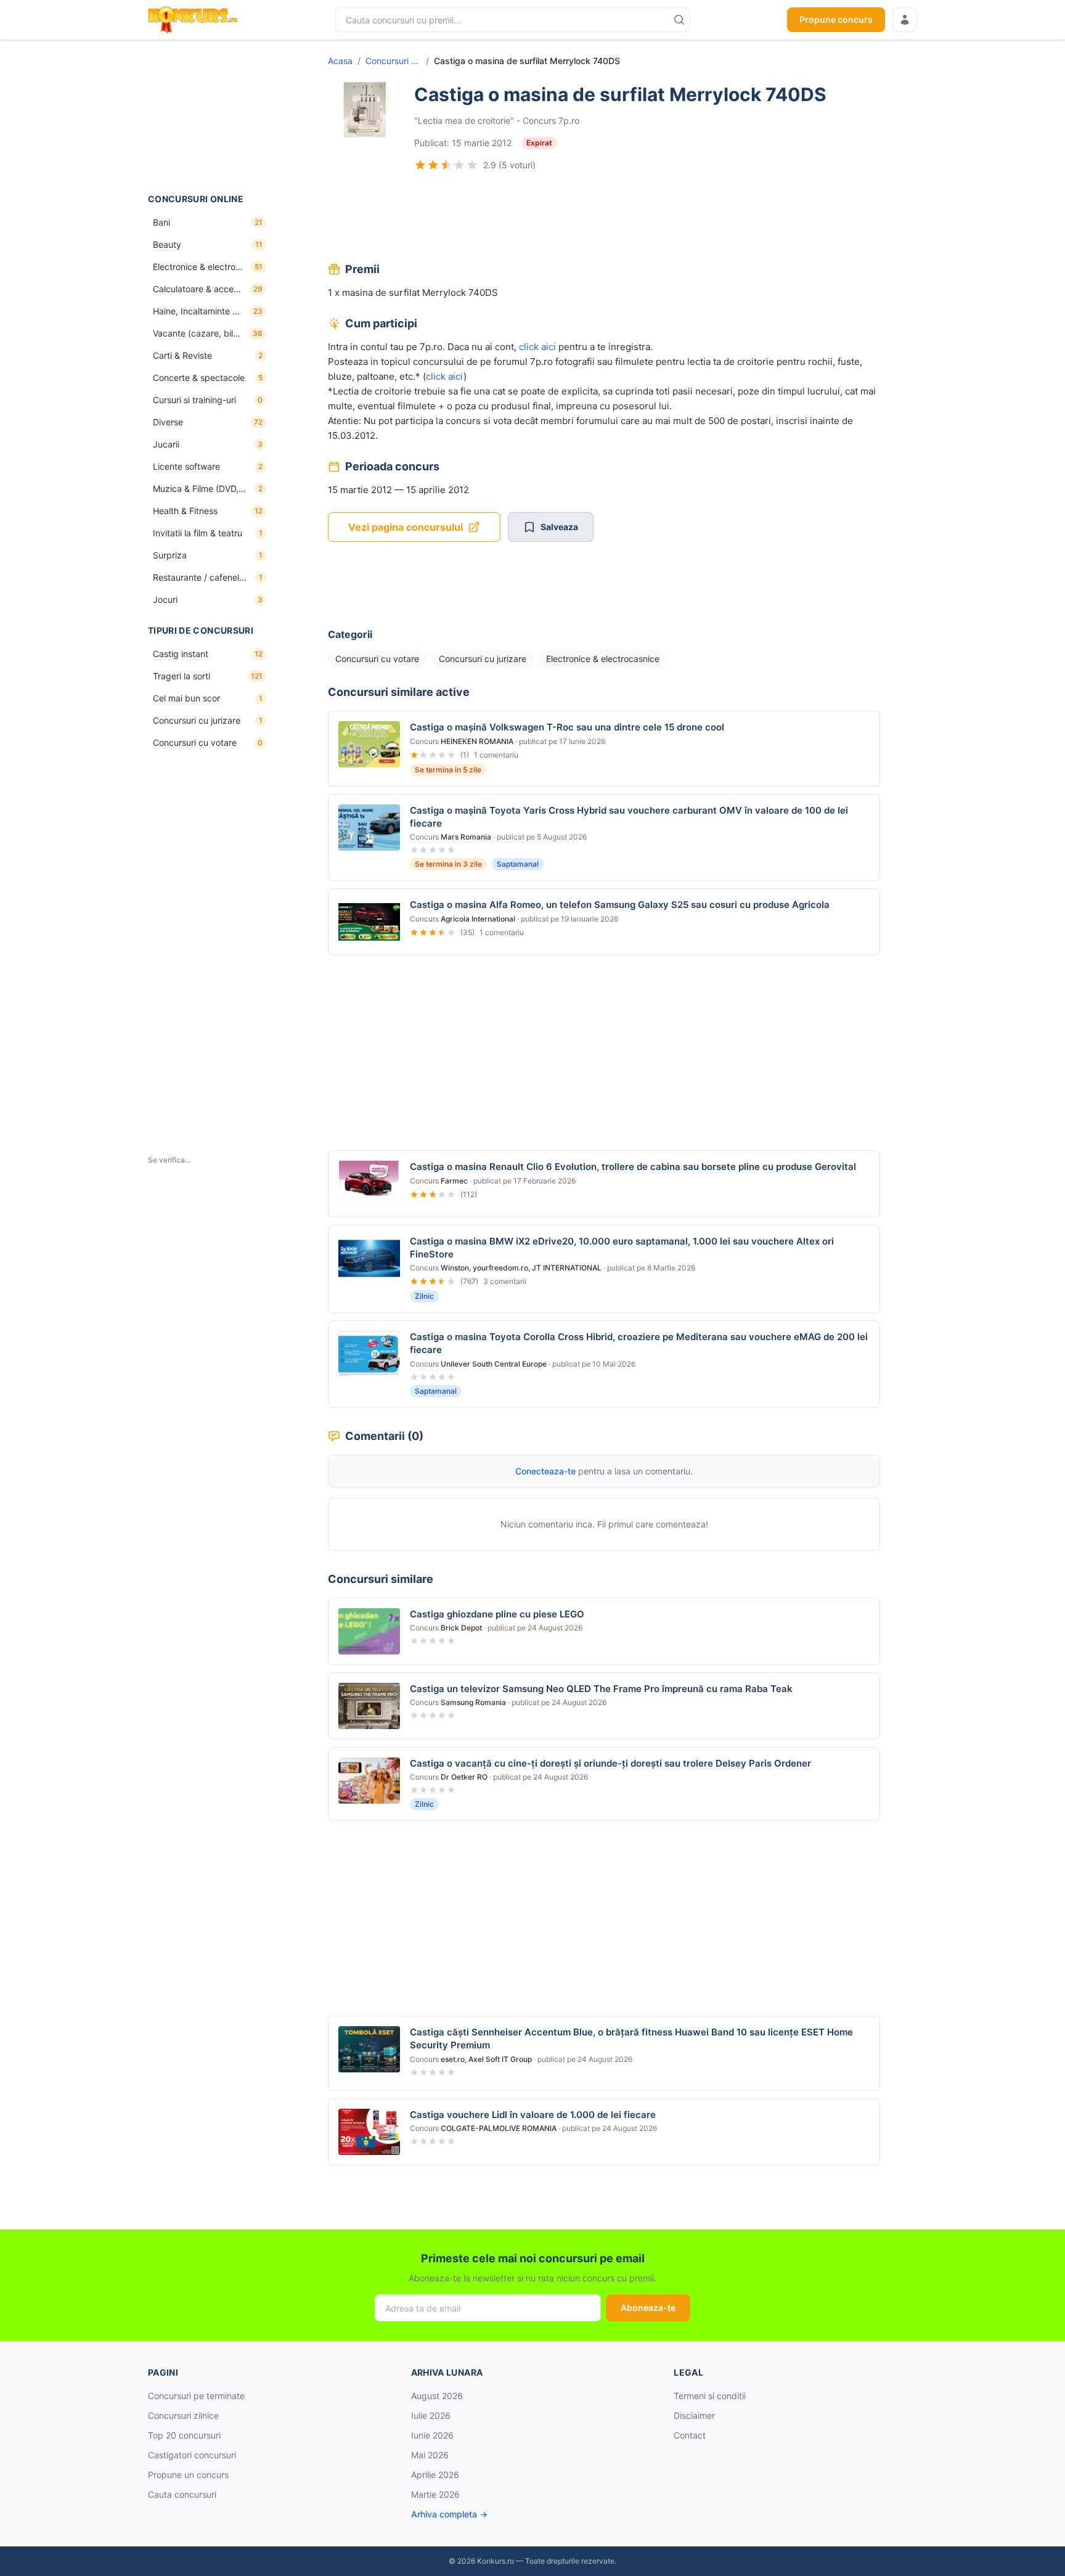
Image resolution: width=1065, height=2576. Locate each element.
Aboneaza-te (648, 2308)
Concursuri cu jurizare (483, 659)
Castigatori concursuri (192, 2455)
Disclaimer (694, 2415)
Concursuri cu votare (393, 61)
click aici (537, 347)
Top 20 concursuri (184, 2435)
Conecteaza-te (545, 1471)
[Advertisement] (210, 117)
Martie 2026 (435, 2494)
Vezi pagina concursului (406, 527)
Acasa (340, 61)
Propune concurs (836, 19)
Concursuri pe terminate (196, 2396)
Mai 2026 (430, 2455)
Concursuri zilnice (183, 2415)
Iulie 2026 (431, 2415)
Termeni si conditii (710, 2396)
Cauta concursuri (182, 2494)
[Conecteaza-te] (905, 20)
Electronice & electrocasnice (603, 659)
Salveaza (559, 527)
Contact (690, 2435)
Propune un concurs (188, 2475)
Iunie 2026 (432, 2435)
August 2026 (437, 2396)
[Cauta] (679, 20)
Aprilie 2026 (435, 2475)
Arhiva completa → (449, 2514)
